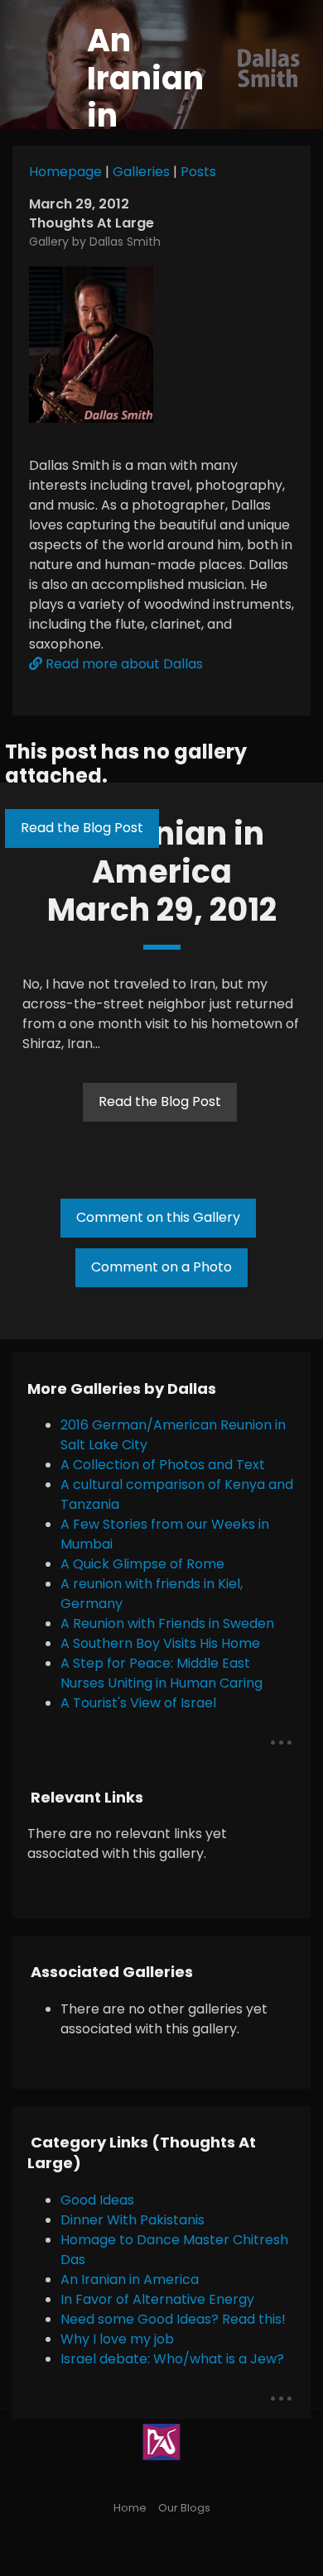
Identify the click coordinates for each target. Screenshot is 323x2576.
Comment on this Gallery (158, 1217)
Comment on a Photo (161, 1267)
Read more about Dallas (123, 664)
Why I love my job (117, 2339)
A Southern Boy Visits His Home (160, 1643)
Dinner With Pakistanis (133, 2220)
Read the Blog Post (82, 828)
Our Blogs (184, 2508)
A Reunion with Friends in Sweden (167, 1623)
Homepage (65, 172)
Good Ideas (97, 2200)
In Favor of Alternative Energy (157, 2299)
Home (130, 2508)
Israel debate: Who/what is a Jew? (172, 2359)
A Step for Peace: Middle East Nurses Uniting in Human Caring (161, 1673)
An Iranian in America (130, 2279)
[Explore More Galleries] (281, 1742)
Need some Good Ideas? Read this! (173, 2319)
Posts (198, 172)
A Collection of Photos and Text (163, 1465)
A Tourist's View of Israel (138, 1703)
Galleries (141, 172)
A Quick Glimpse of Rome (142, 1564)
